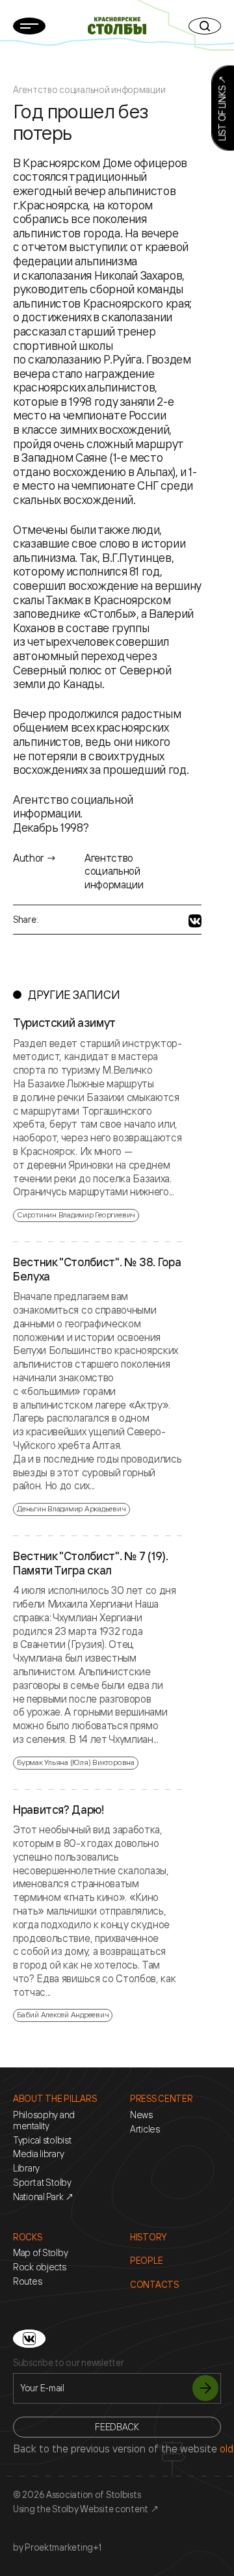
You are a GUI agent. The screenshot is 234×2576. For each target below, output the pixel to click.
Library (26, 2168)
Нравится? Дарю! (59, 1810)
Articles (145, 2129)
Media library (38, 2154)
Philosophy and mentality (44, 2120)
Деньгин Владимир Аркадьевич (71, 1508)
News (141, 2115)
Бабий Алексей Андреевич (63, 2014)
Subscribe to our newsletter (68, 2363)
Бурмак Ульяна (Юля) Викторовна (76, 1762)
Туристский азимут (64, 1023)
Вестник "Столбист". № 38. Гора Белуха (97, 1269)
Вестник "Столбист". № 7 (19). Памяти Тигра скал (91, 1563)
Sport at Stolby (42, 2183)
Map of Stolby (40, 2253)
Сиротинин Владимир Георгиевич (76, 1215)
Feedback (117, 2427)
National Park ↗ (44, 2197)
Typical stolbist (42, 2140)
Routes (27, 2281)
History (148, 2237)
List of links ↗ (222, 108)
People (146, 2261)
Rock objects (40, 2267)
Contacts (154, 2285)
